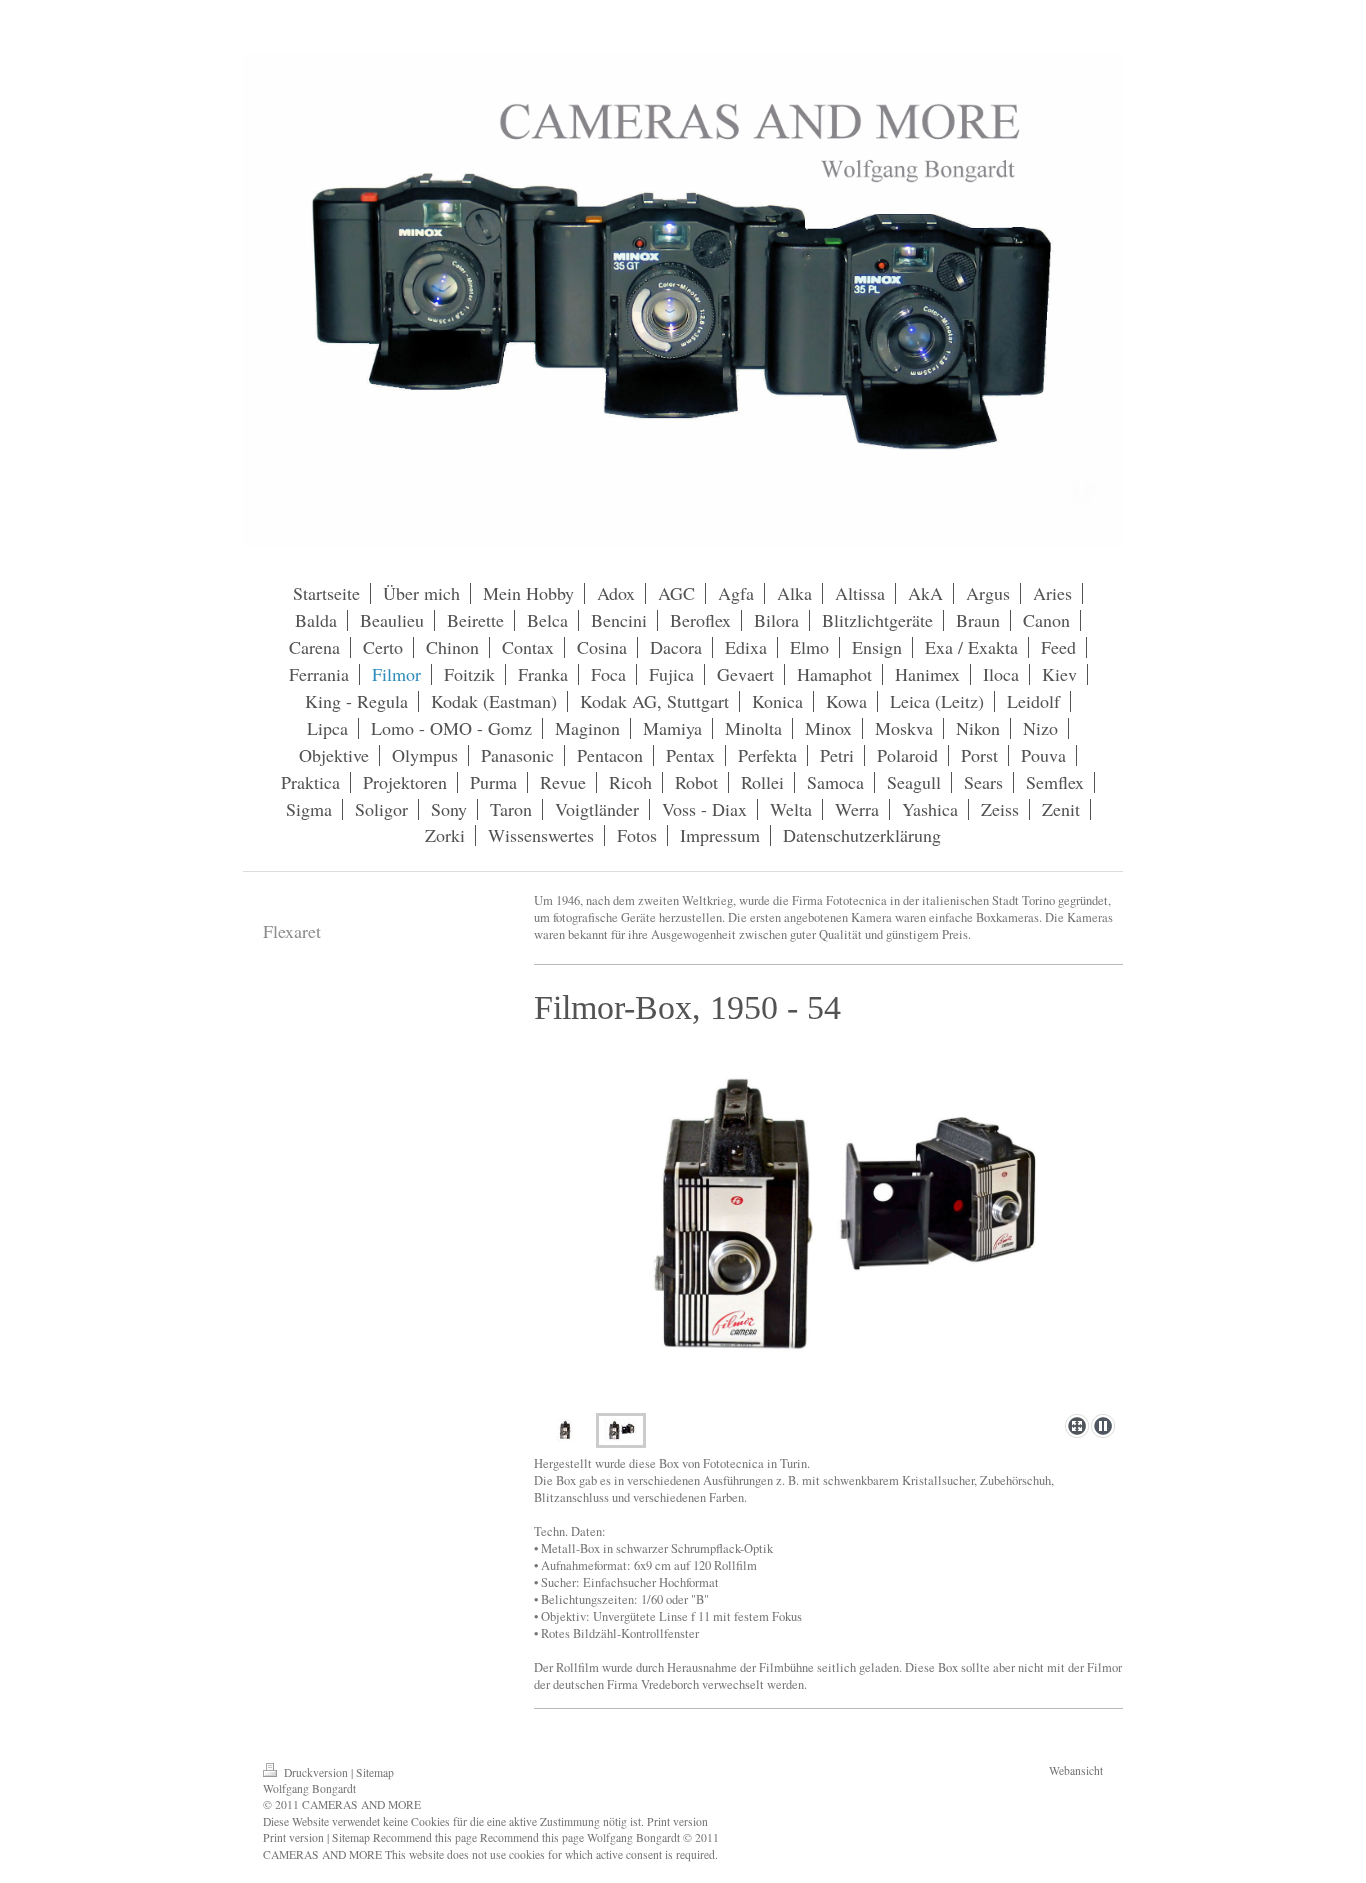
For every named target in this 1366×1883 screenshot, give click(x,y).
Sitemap (375, 1772)
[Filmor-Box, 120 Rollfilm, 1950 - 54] (828, 1218)
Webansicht (1076, 1770)
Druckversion (316, 1772)
